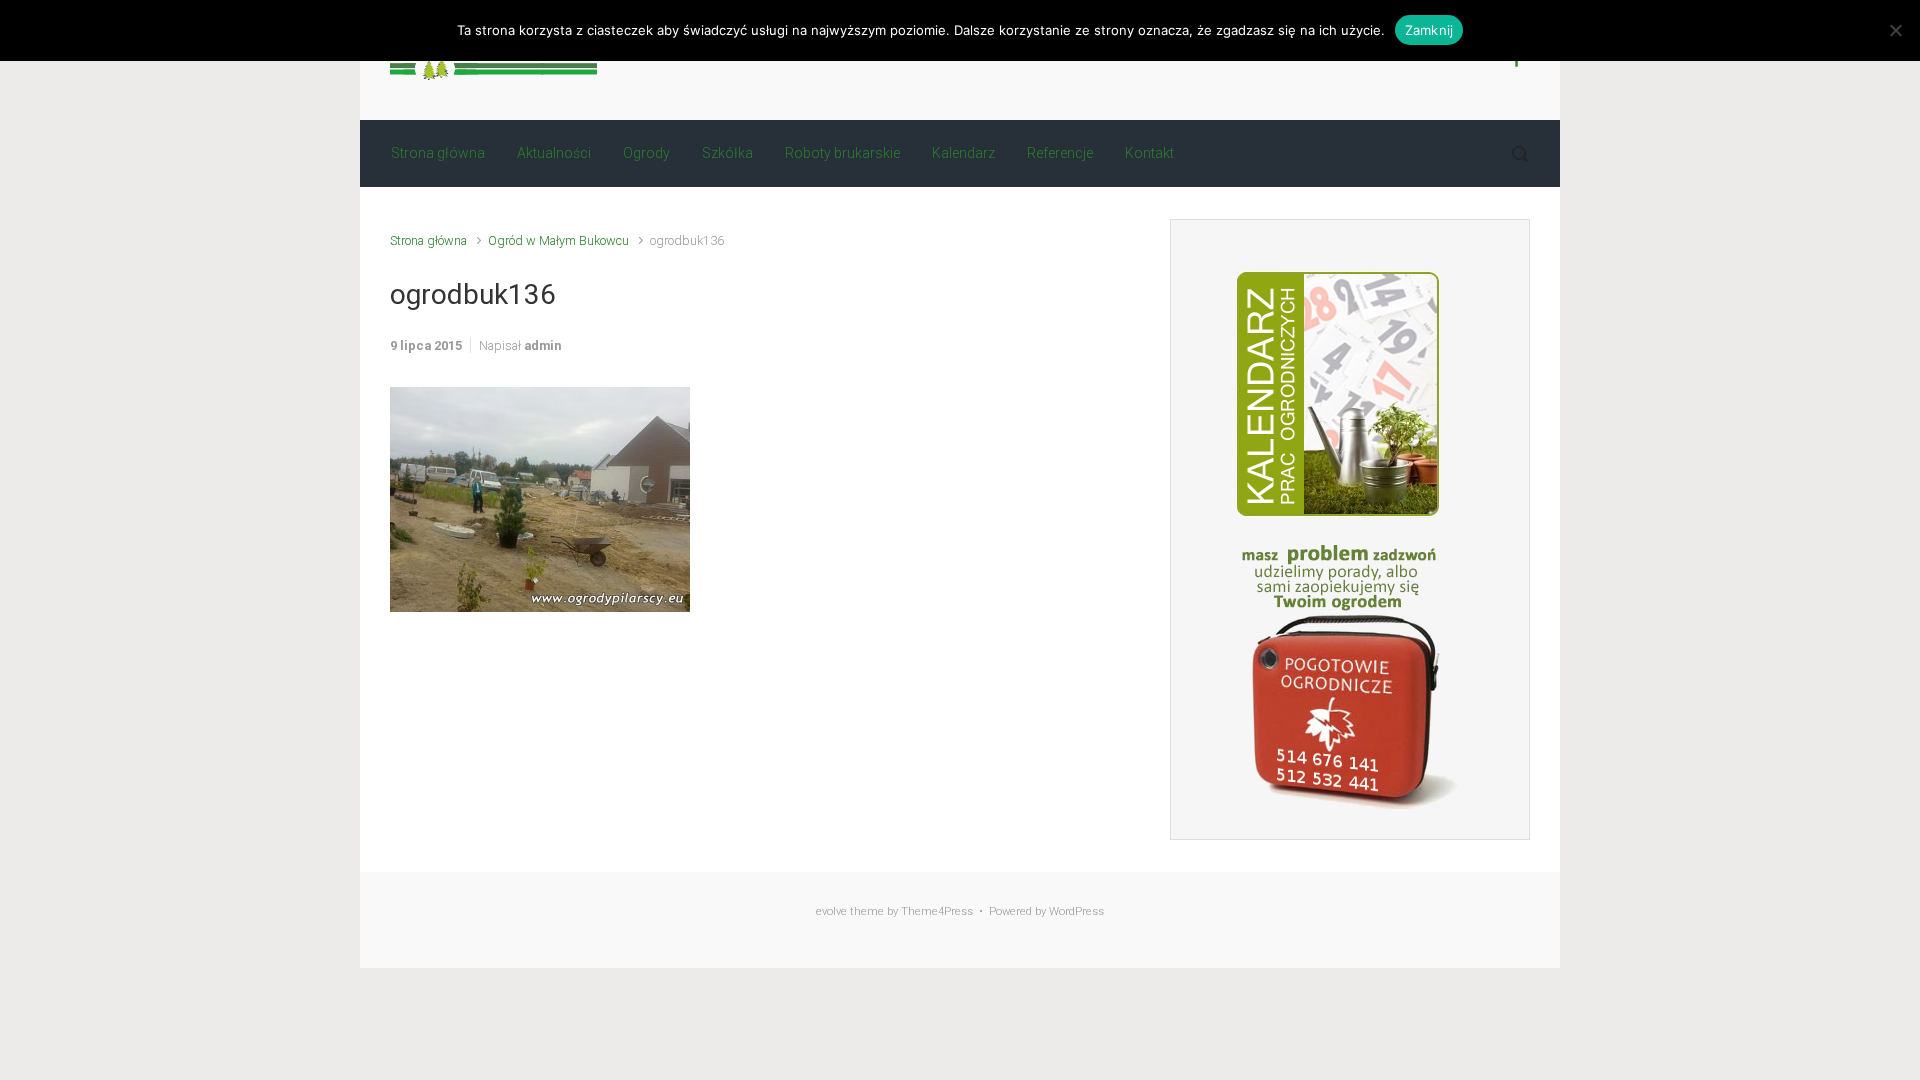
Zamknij (1429, 30)
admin (542, 345)
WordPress (1076, 911)
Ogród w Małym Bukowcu (558, 240)
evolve (831, 911)
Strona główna (428, 240)
